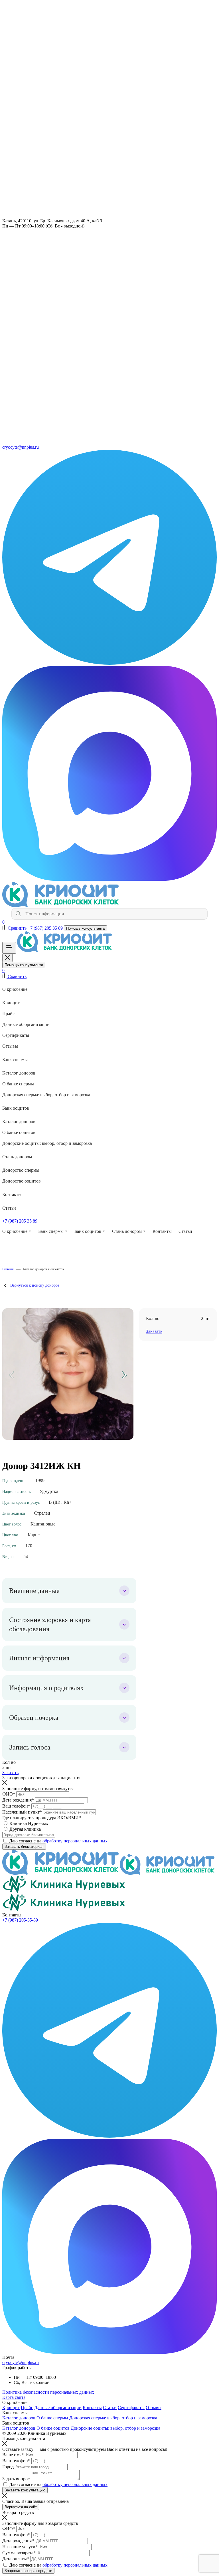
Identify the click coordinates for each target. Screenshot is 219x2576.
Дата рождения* (18, 1800)
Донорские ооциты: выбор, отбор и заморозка (47, 1143)
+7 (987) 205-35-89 (20, 1920)
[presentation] (12, 1375)
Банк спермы (15, 1060)
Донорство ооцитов (22, 1181)
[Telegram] (109, 663)
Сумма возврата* (19, 2553)
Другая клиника (25, 1829)
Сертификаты (16, 1035)
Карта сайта (14, 2397)
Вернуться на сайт (21, 2507)
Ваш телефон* (16, 1806)
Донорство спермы (21, 1170)
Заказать (10, 1773)
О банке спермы (18, 1084)
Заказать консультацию (25, 2490)
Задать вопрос (16, 2479)
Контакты (12, 1194)
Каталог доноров (19, 1073)
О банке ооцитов (19, 1132)
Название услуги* (20, 2547)
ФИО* (9, 1794)
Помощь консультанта (85, 928)
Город (8, 2467)
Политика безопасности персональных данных (48, 2392)
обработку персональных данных (75, 1841)
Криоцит (11, 1003)
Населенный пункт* (22, 1812)
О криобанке (15, 989)
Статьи (9, 1208)
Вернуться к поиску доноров (35, 1285)
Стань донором (17, 1157)
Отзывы (10, 1046)
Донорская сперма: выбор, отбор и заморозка (46, 1095)
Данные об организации (26, 1024)
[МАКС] (109, 879)
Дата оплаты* (16, 2559)
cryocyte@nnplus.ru (21, 2362)
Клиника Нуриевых (29, 1823)
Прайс (8, 1014)
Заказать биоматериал (24, 1847)
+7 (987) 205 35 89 (46, 928)
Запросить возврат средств (28, 2571)
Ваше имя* (13, 2455)
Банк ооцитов (16, 1108)
